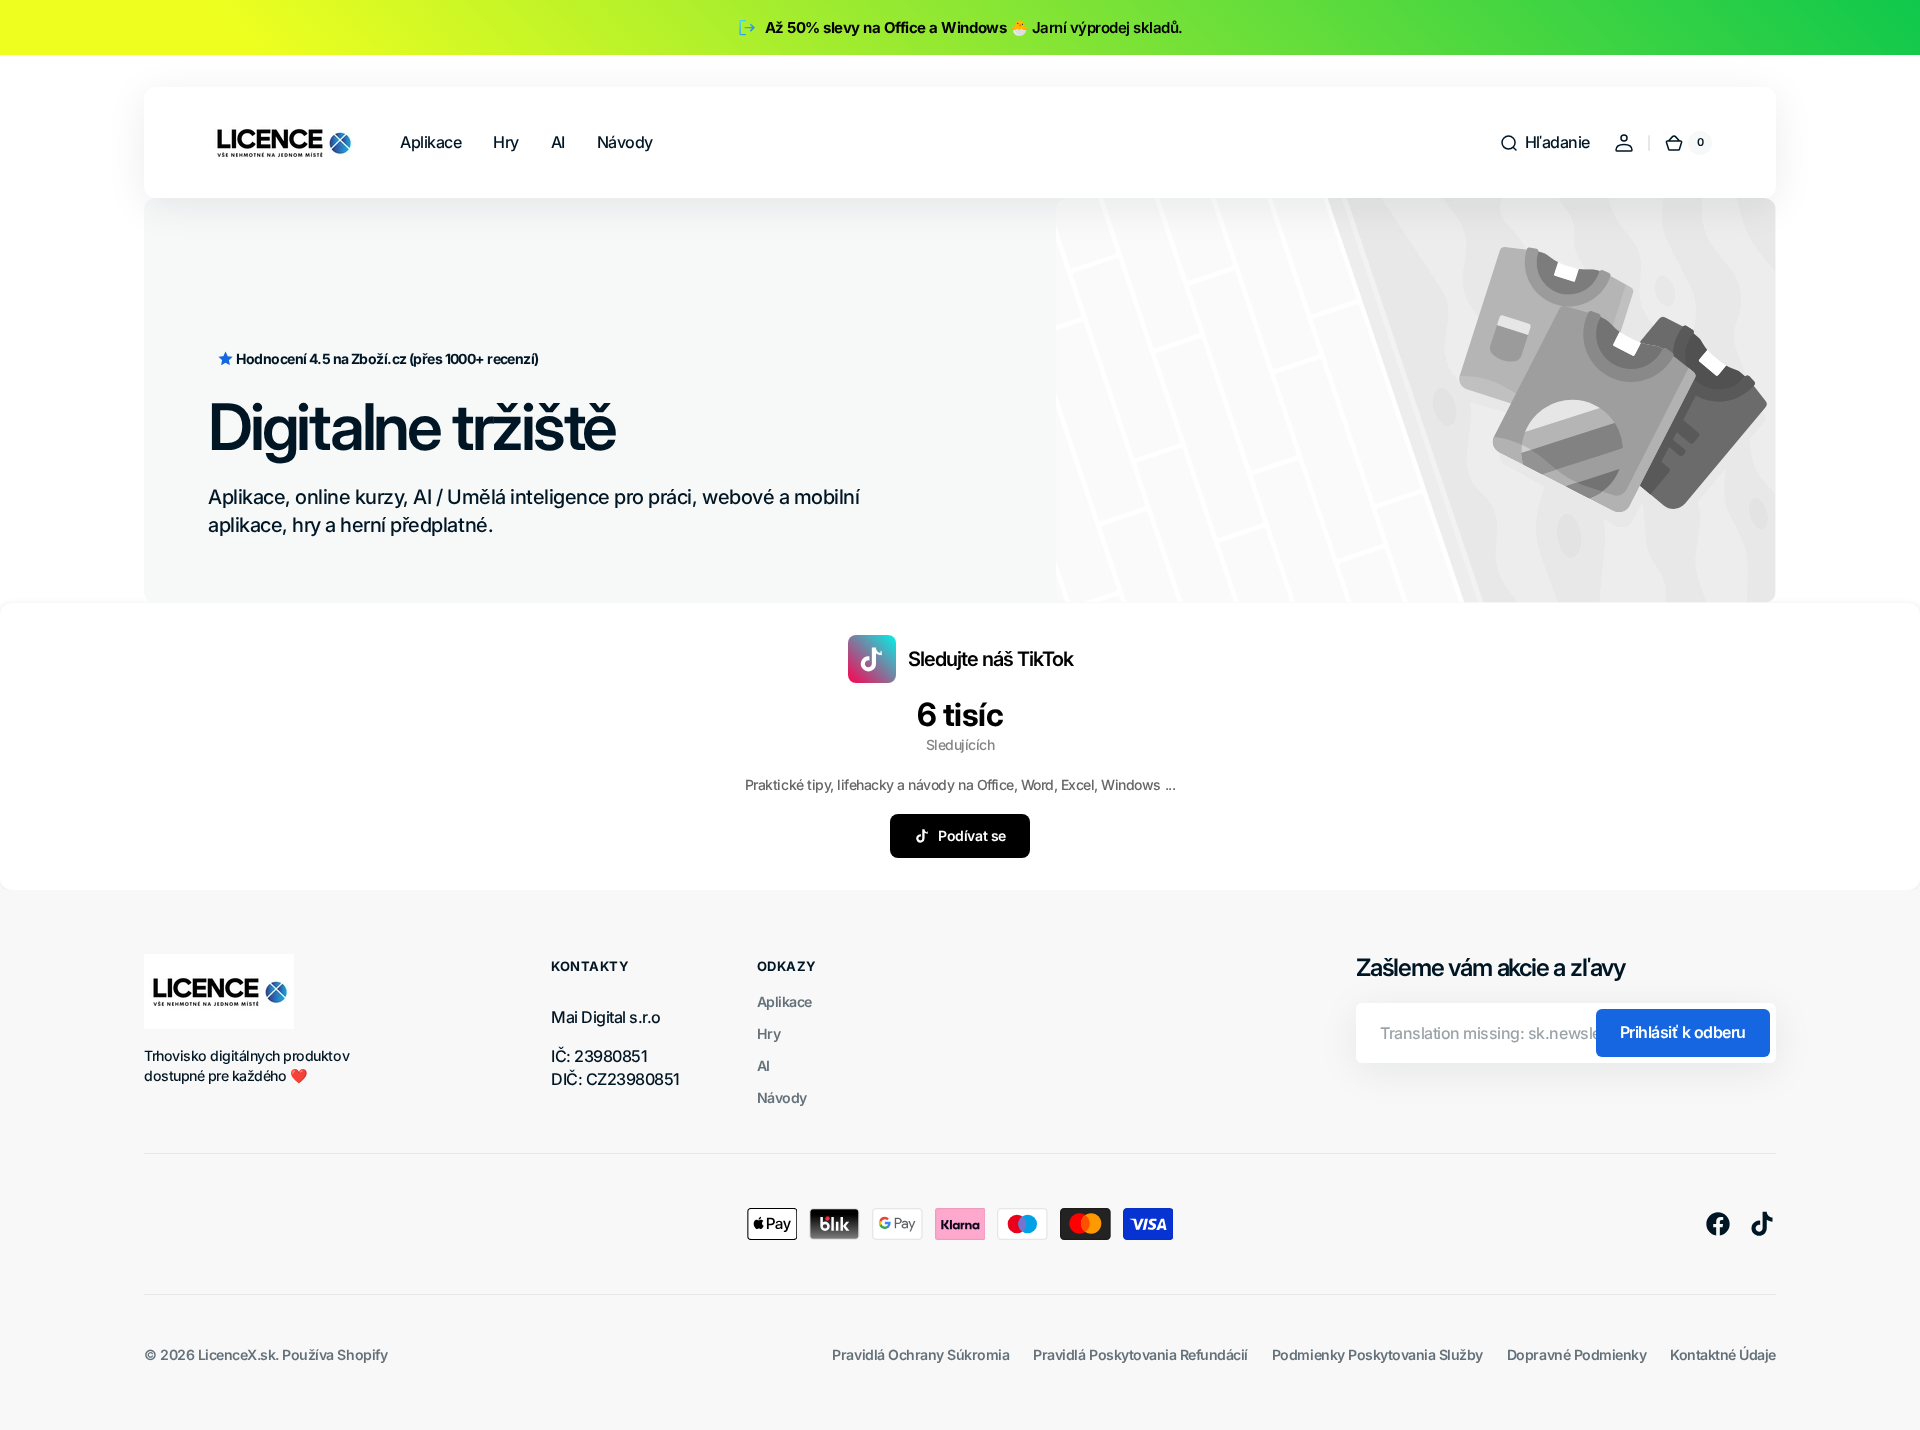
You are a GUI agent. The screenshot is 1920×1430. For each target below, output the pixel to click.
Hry (769, 1033)
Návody (782, 1097)
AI (763, 1065)
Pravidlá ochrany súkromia (920, 1354)
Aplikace (784, 1001)
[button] (1544, 143)
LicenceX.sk (237, 1354)
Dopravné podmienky (1576, 1354)
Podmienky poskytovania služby (1377, 1354)
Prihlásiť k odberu (1683, 1032)
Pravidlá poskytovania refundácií (1140, 1354)
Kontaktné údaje (1723, 1354)
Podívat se (971, 835)
